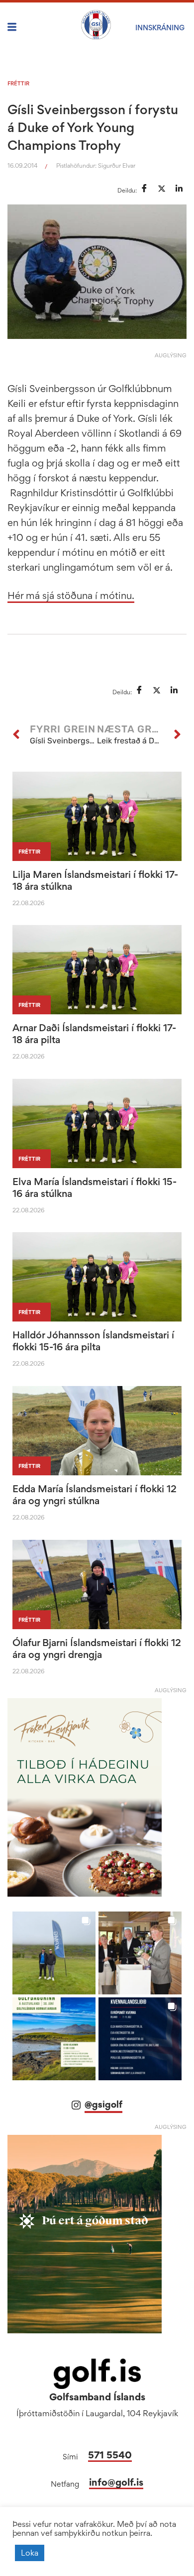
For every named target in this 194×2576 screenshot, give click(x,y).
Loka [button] (30, 2553)
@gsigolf (103, 2104)
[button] (54, 1953)
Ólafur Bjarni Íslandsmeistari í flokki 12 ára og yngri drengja (97, 1649)
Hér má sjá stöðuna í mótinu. (71, 595)
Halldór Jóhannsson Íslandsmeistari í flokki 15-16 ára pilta (93, 1341)
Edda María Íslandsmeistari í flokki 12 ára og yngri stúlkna (95, 1495)
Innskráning (160, 28)
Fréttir (18, 83)
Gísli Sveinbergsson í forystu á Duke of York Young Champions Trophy (93, 127)
